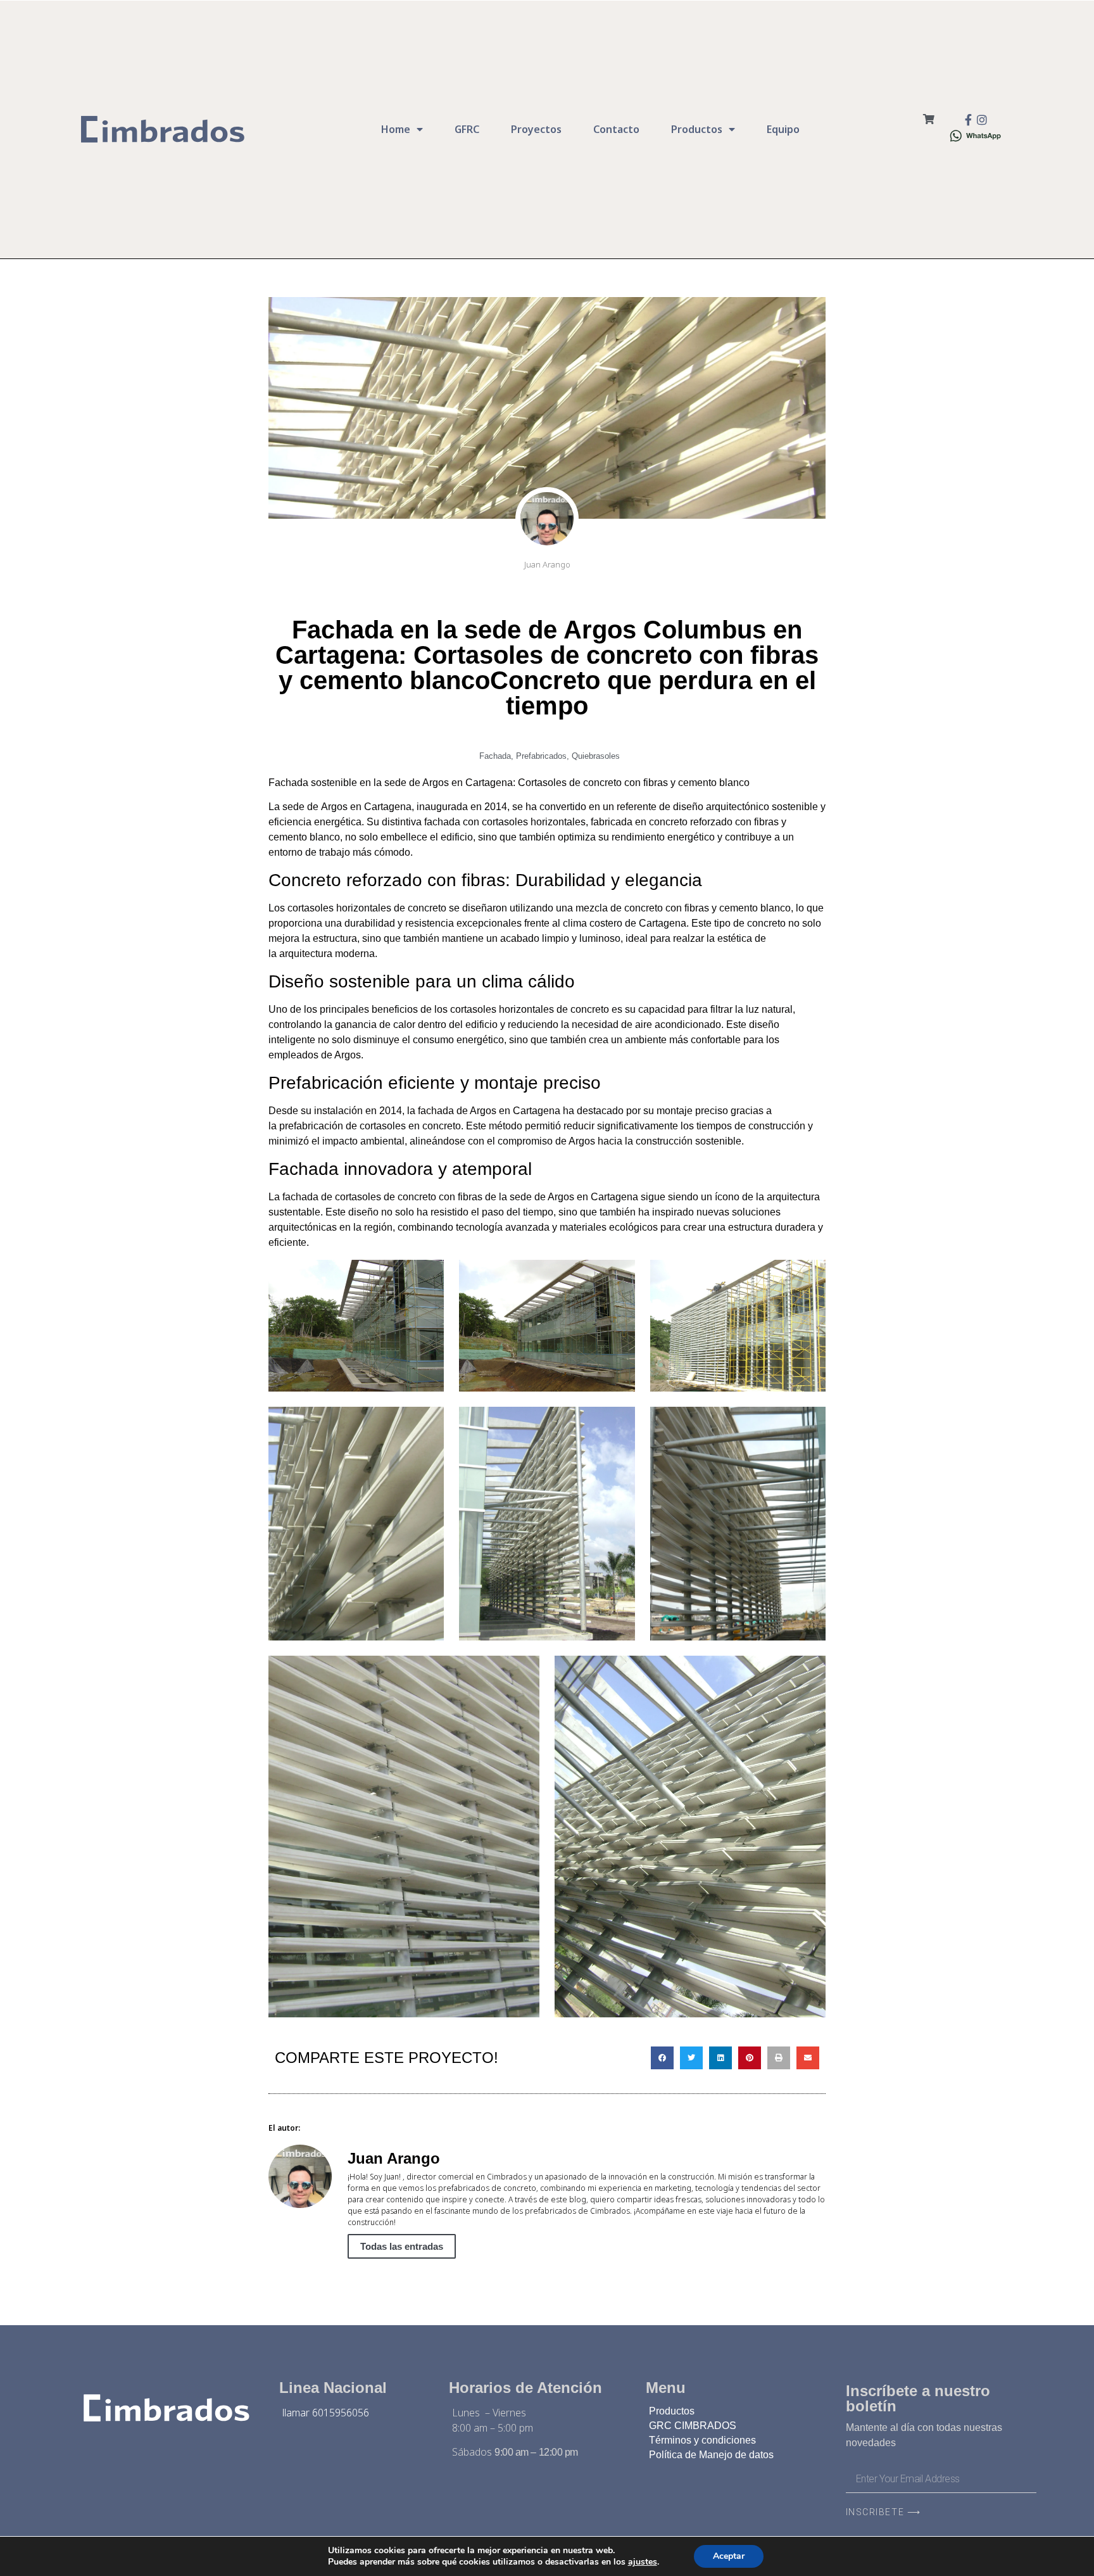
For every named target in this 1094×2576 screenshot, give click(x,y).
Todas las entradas (402, 2246)
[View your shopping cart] (929, 119)
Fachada (495, 756)
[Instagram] (982, 120)
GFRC (467, 129)
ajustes (643, 2562)
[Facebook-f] (968, 120)
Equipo (783, 129)
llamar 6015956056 (326, 2413)
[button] (662, 2058)
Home (396, 129)
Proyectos (536, 129)
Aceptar (729, 2556)
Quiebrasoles (596, 756)
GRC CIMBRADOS (693, 2426)
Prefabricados (541, 756)
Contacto (616, 129)
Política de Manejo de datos (711, 2455)
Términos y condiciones (702, 2440)
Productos (697, 129)
